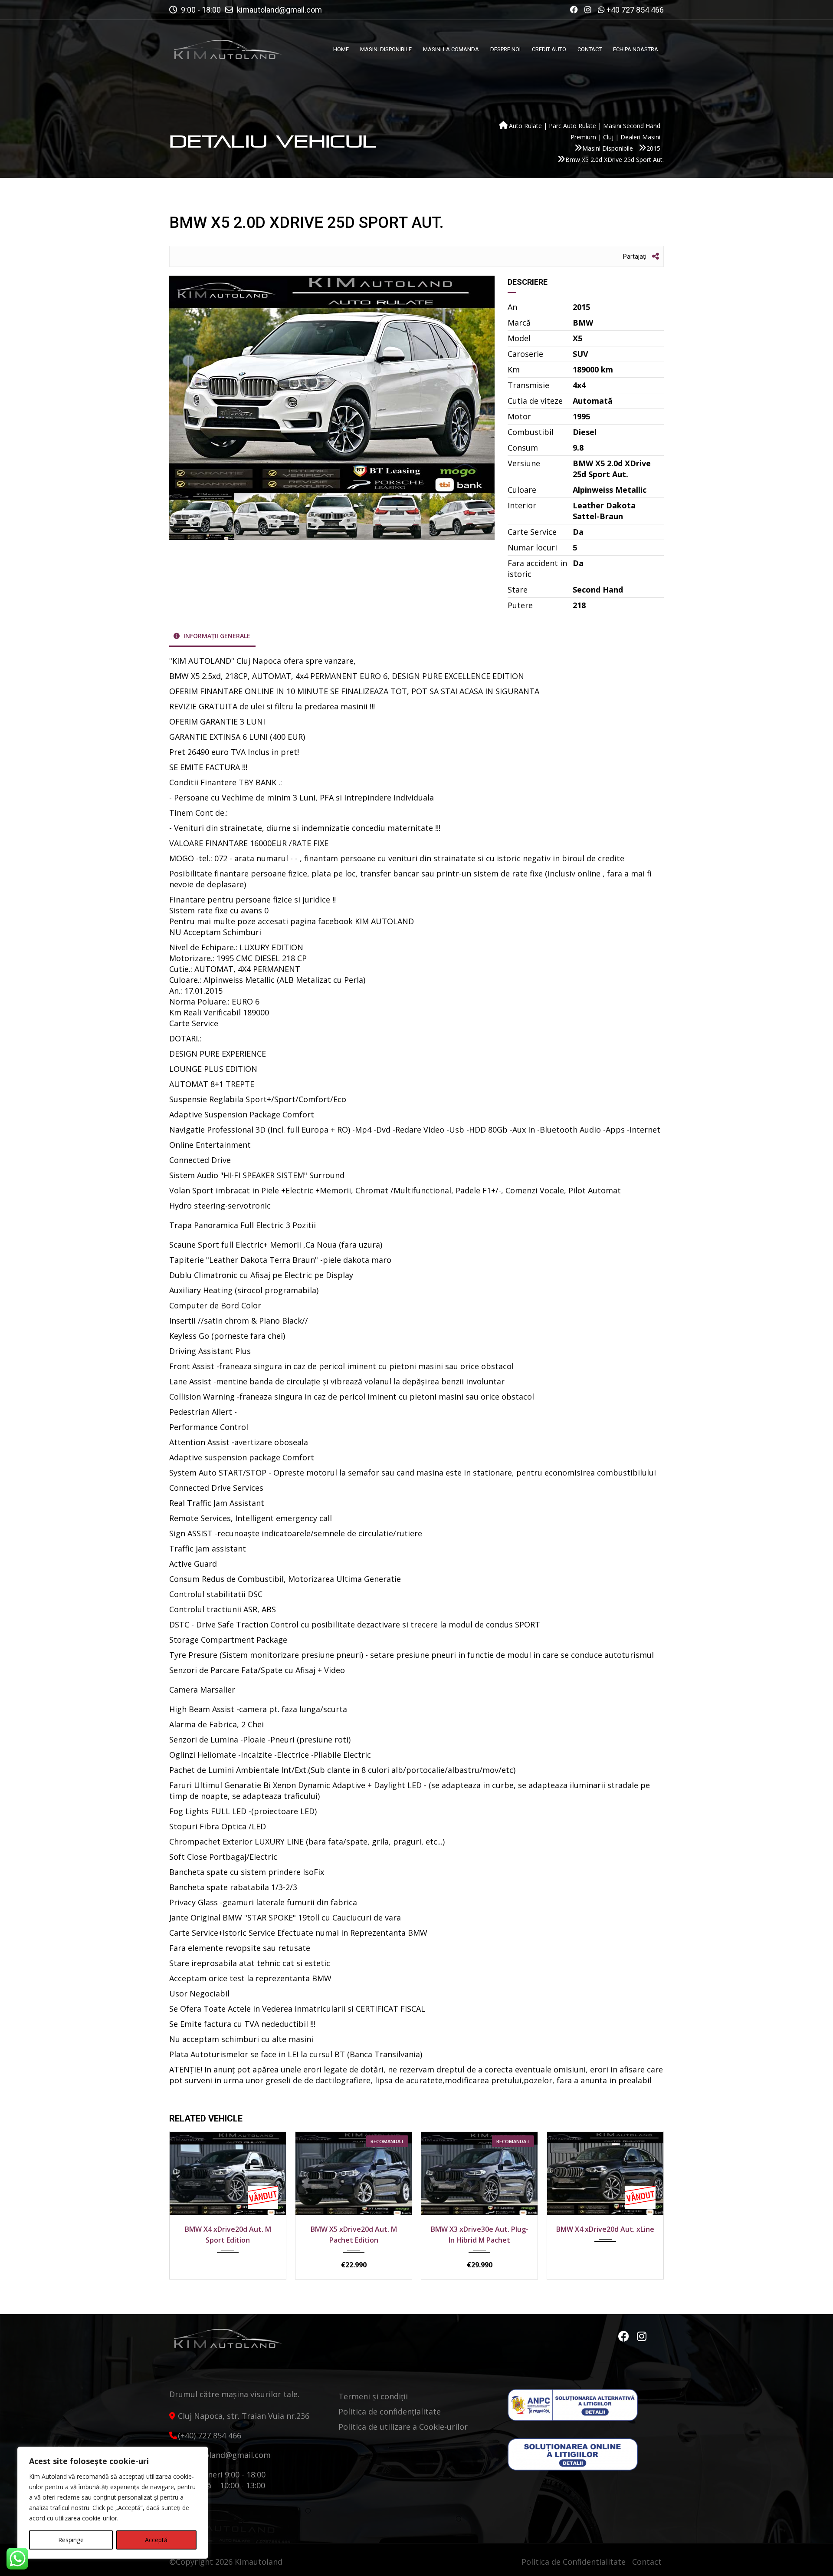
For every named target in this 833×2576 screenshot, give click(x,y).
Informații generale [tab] (216, 636)
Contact (647, 2562)
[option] (332, 384)
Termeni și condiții (373, 2396)
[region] (113, 2503)
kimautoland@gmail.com (279, 10)
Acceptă (156, 2540)
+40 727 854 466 (635, 10)
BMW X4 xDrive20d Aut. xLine (479, 2229)
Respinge (71, 2540)
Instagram (642, 2336)
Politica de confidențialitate (390, 2411)
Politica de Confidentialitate (574, 2562)
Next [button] (472, 384)
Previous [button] (192, 384)
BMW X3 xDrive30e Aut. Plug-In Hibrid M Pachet (354, 2235)
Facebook (625, 2336)
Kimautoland (259, 2562)
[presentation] (189, 2204)
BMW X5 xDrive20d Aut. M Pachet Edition (228, 2235)
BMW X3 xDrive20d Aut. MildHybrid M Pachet (605, 2235)
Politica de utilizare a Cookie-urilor (403, 2427)
